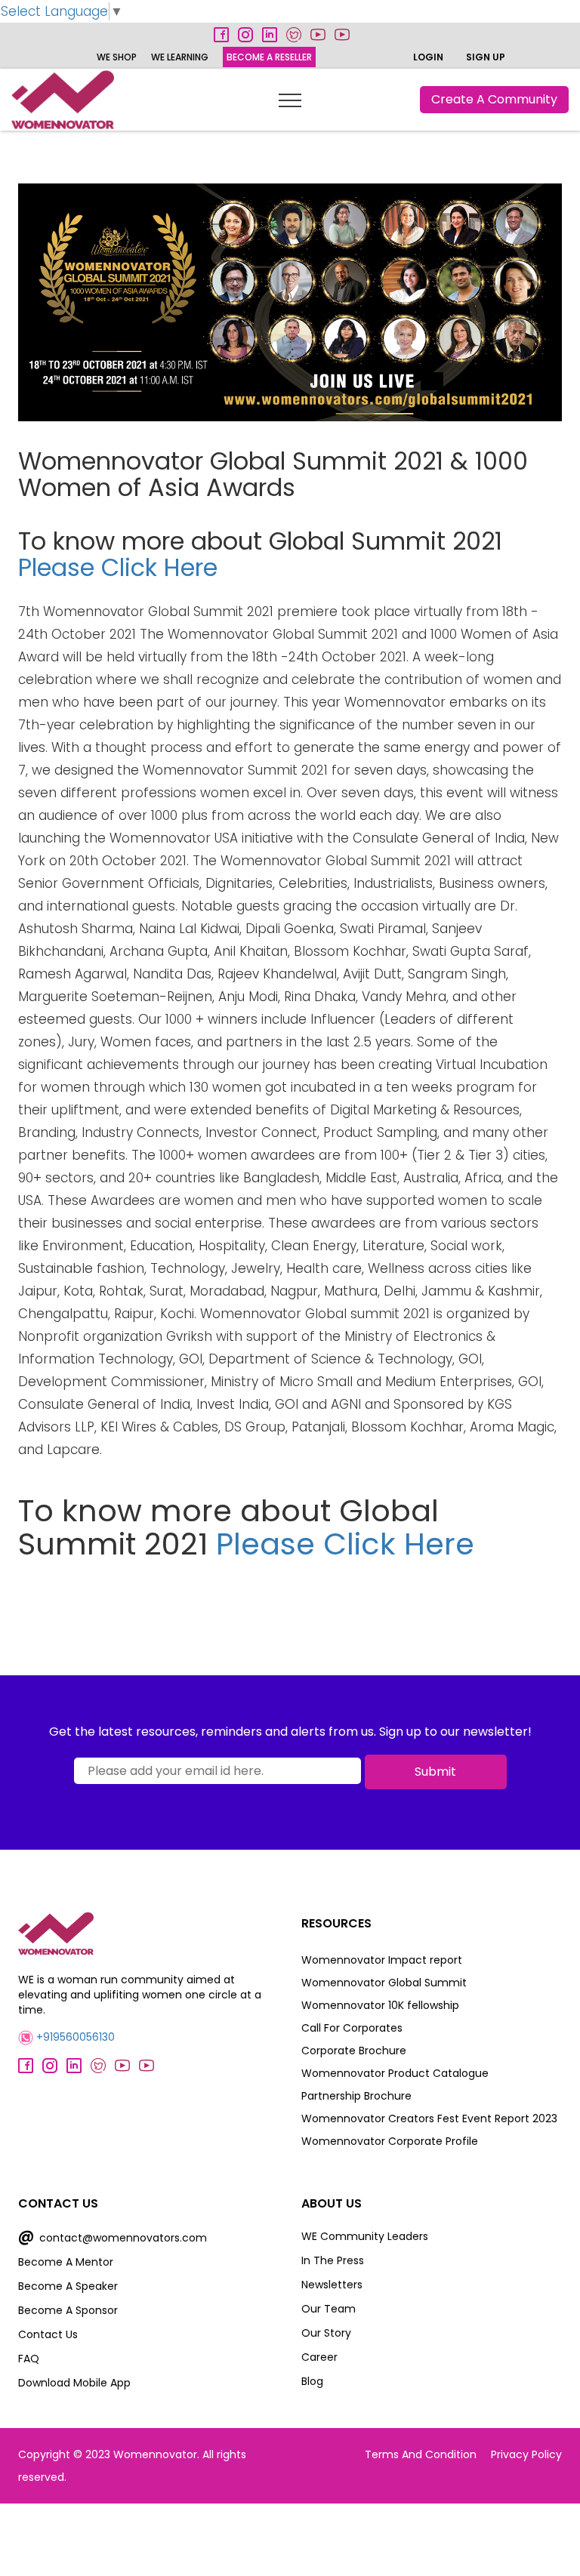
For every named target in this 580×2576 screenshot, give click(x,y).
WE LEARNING (180, 57)
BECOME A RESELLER (269, 57)
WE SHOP (117, 57)
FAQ (29, 2359)
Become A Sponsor (68, 2310)
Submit (435, 1772)
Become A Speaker (68, 2286)
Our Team (329, 2309)
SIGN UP (486, 57)
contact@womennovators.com (113, 2238)
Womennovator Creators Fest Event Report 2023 (429, 2118)
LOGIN (428, 57)
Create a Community (494, 99)
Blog (312, 2381)
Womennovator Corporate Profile (390, 2141)
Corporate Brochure (354, 2051)
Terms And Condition (421, 2454)
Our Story (326, 2333)
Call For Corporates (352, 2028)
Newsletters (332, 2285)
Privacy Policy (526, 2454)
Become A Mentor (66, 2262)
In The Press (333, 2260)
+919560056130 (74, 2037)
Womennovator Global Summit (384, 1983)
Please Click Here (118, 567)
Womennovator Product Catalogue (395, 2073)
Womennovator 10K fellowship (380, 2005)
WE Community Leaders (365, 2236)
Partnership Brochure (356, 2096)
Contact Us (48, 2334)
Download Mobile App (74, 2383)
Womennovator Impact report (382, 1960)
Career (319, 2357)
